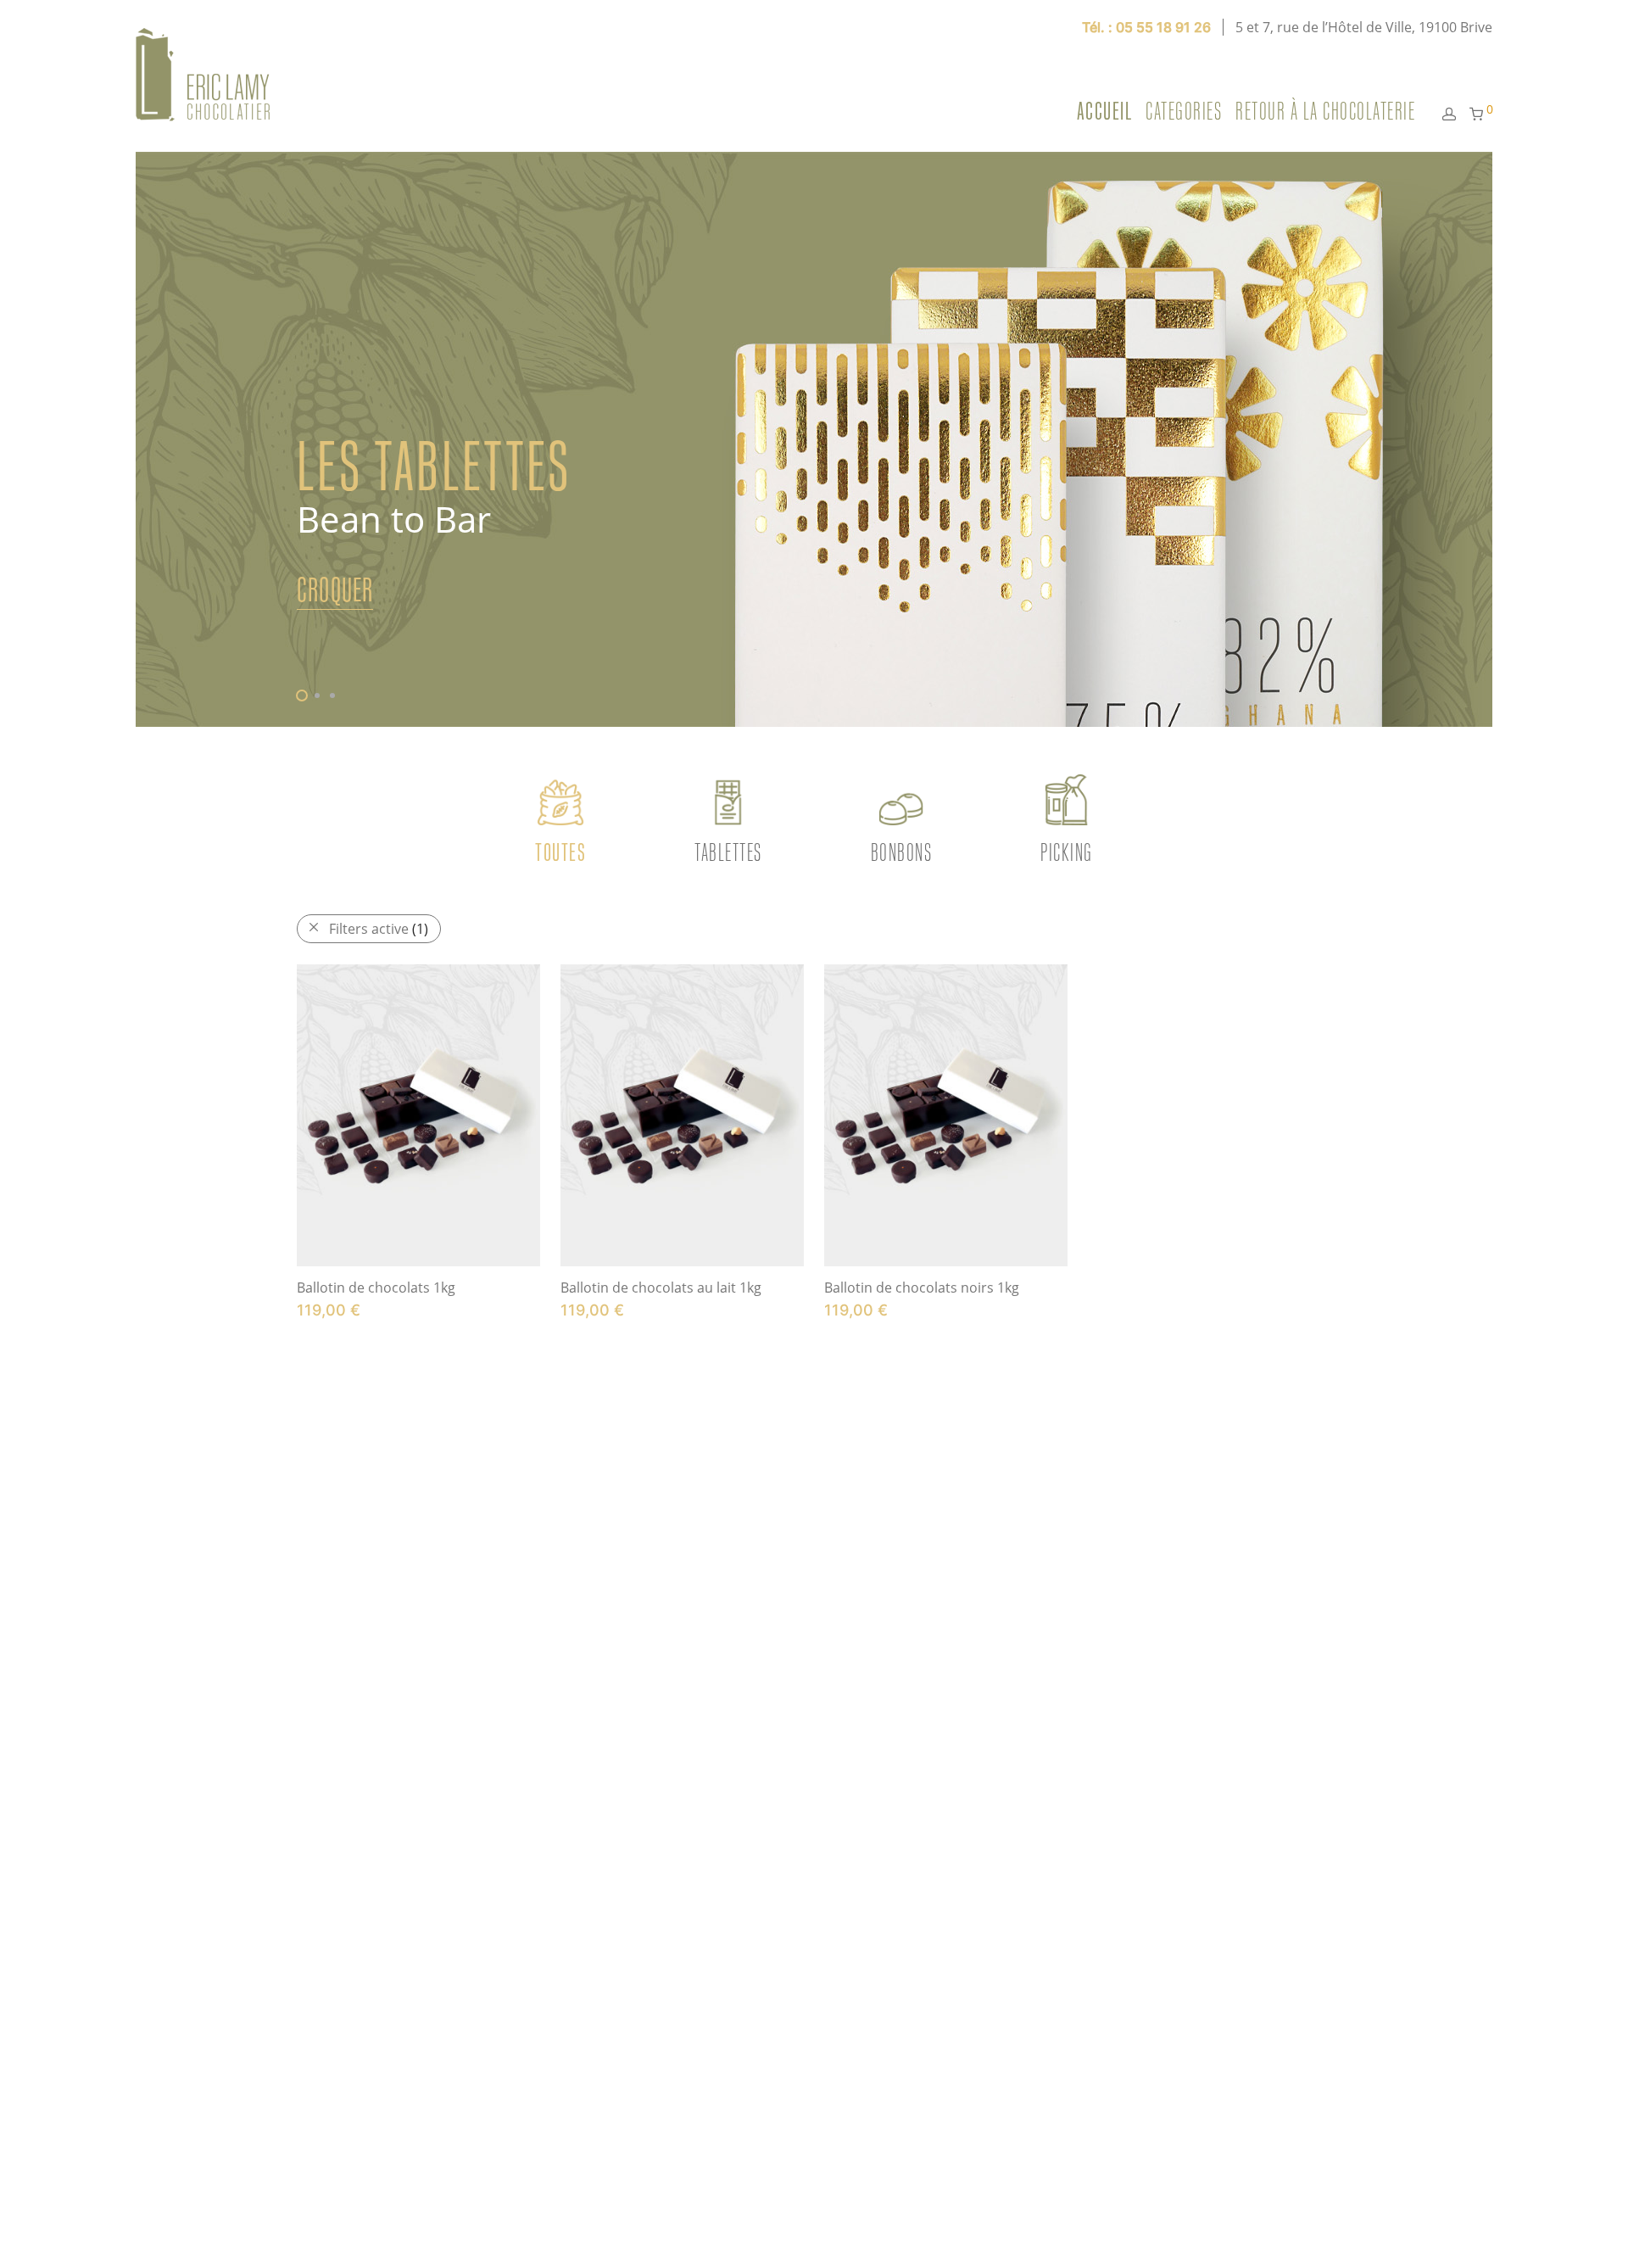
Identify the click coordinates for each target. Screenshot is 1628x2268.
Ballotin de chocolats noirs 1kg (922, 1288)
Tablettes (728, 852)
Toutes (560, 852)
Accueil (1105, 111)
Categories (1184, 111)
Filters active (379, 929)
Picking (1067, 852)
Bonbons (902, 852)
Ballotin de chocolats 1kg (376, 1288)
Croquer (335, 590)
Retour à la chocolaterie (1325, 111)
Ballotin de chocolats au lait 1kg (661, 1288)
